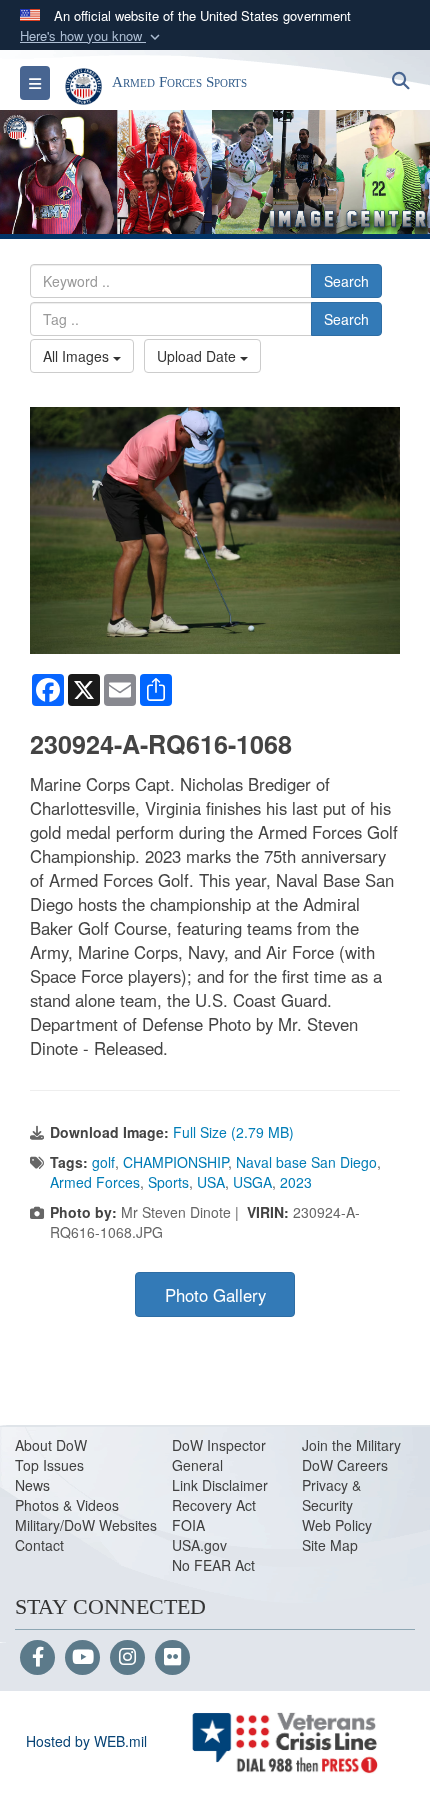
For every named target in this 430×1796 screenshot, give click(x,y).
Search (346, 281)
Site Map (330, 1545)
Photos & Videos (67, 1505)
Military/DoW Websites (86, 1525)
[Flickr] (172, 1658)
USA (211, 1182)
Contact (39, 1545)
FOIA (188, 1525)
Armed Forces (95, 1182)
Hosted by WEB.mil (86, 1741)
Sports (168, 1182)
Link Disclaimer (220, 1485)
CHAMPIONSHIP (175, 1162)
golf (103, 1162)
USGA (252, 1182)
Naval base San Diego (306, 1162)
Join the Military (351, 1445)
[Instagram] (127, 1658)
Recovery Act (214, 1505)
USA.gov (199, 1545)
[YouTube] (82, 1658)
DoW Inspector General (219, 1455)
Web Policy (337, 1525)
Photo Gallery (215, 1295)
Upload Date (198, 356)
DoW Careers (345, 1465)
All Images (78, 356)
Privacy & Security (331, 1495)
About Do (44, 1445)
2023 (296, 1182)
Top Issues (49, 1465)
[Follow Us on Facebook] (37, 1658)
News (32, 1485)
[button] (92, 36)
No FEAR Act (213, 1565)
